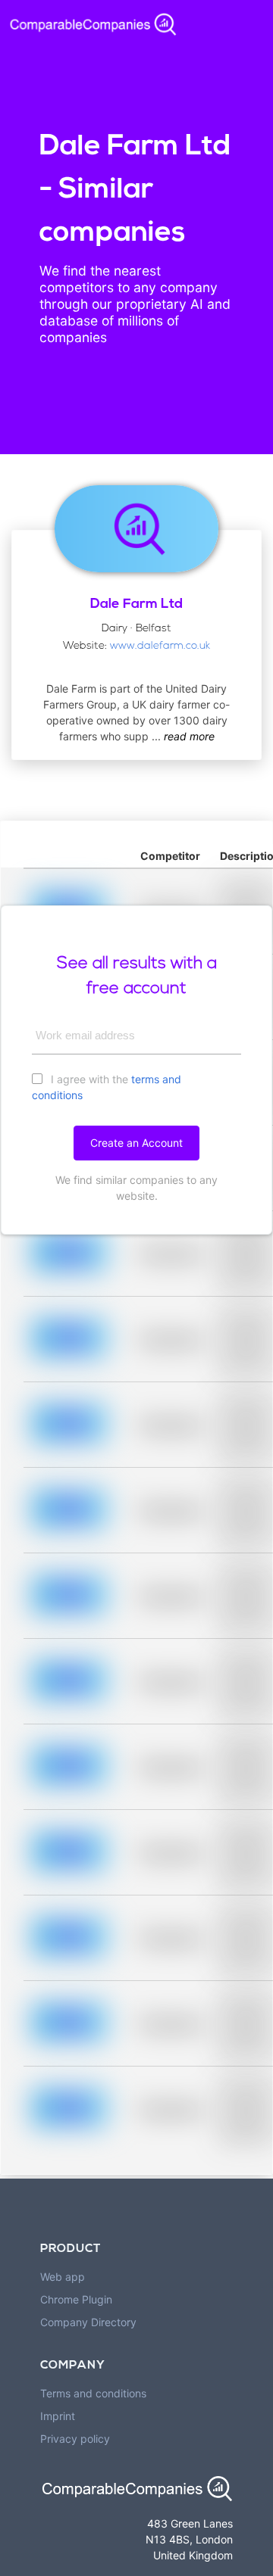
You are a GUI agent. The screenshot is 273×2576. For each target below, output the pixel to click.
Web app (63, 2277)
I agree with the (107, 1087)
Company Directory (88, 2322)
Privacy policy (75, 2439)
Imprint (58, 2416)
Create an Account (136, 1143)
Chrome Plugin (76, 2299)
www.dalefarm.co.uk (160, 646)
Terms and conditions (93, 2393)
